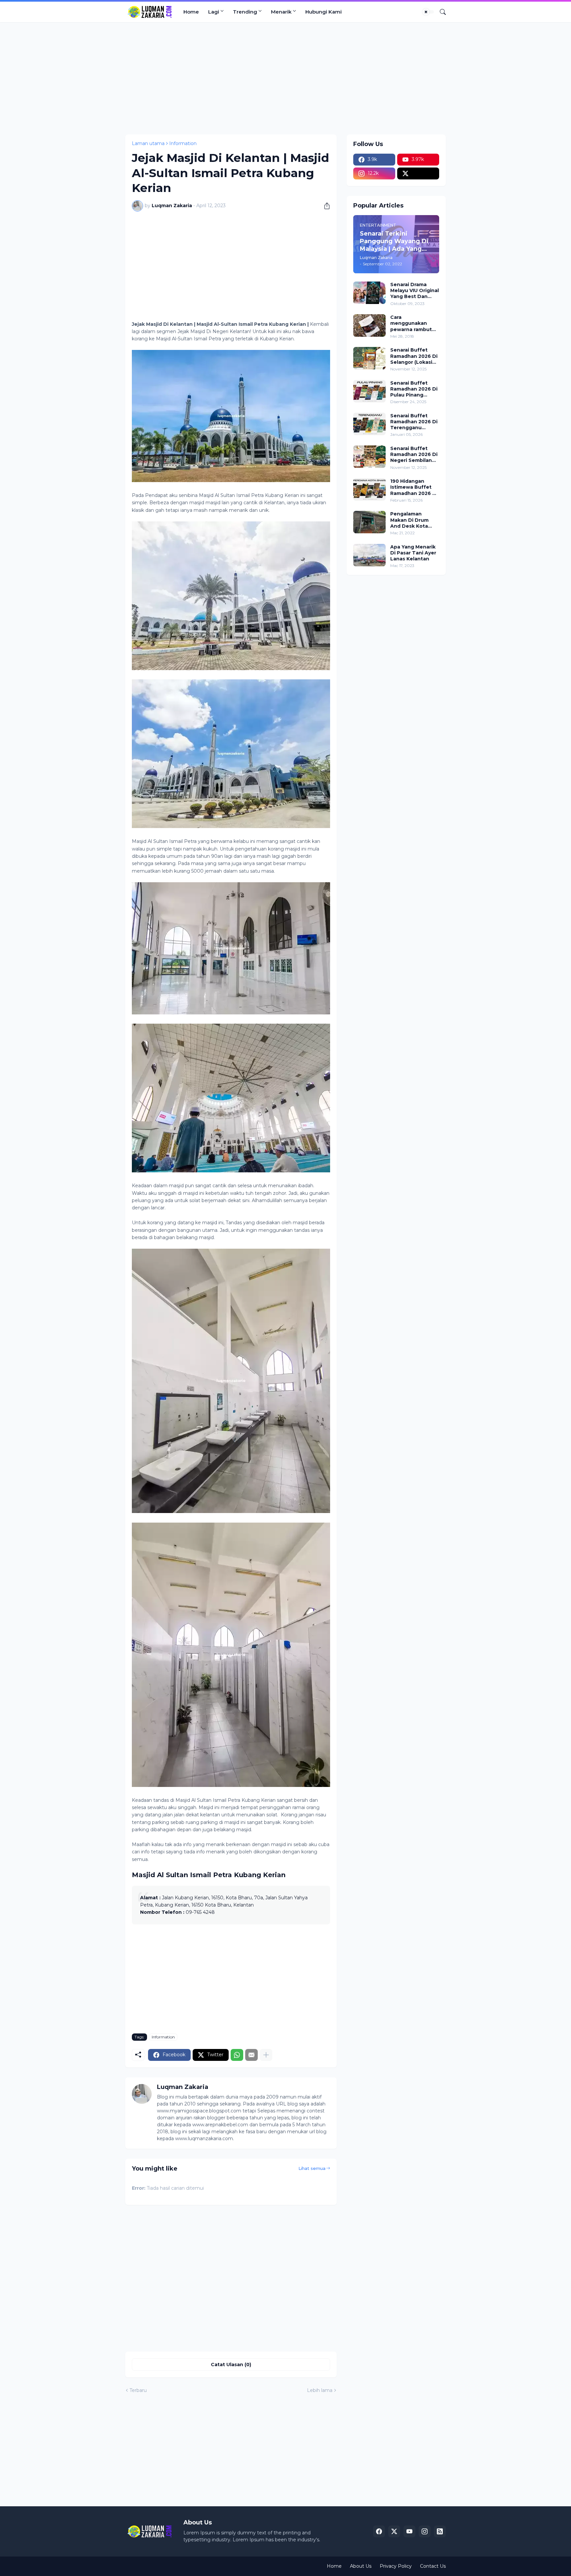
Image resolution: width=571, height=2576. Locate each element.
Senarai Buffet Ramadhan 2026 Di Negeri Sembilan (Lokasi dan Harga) (414, 455)
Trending (245, 12)
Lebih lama (320, 2390)
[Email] (251, 2055)
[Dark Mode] (428, 12)
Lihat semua (312, 2168)
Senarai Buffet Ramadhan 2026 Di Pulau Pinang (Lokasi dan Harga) (414, 389)
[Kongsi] (324, 206)
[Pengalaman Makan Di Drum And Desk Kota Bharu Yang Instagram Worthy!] (369, 522)
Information (183, 143)
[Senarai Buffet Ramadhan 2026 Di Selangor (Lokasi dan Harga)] (369, 358)
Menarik (281, 12)
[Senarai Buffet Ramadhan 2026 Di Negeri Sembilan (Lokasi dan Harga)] (369, 457)
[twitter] (418, 173)
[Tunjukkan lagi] (266, 2055)
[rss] (440, 2531)
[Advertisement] (285, 78)
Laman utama (148, 143)
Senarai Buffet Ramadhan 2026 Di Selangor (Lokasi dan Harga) (414, 356)
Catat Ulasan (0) (231, 2365)
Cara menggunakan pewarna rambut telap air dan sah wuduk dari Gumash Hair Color (414, 323)
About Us (361, 2566)
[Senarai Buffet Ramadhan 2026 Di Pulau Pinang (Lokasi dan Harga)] (369, 391)
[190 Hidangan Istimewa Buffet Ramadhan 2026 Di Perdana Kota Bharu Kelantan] (369, 489)
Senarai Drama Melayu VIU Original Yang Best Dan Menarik (415, 291)
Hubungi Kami (324, 12)
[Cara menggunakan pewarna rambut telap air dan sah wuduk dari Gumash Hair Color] (369, 325)
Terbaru (138, 2390)
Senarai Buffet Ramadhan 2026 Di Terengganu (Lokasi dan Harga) (414, 422)
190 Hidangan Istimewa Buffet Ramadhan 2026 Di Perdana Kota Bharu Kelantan (414, 487)
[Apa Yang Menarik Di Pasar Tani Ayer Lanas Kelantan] (369, 555)
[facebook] (379, 2531)
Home (191, 12)
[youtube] (409, 2531)
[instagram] (425, 2531)
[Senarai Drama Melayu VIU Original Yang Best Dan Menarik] (369, 293)
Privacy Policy (396, 2566)
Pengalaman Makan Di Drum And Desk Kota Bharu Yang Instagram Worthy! (413, 520)
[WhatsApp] (237, 2055)
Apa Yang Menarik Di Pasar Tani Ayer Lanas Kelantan (413, 553)
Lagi (214, 12)
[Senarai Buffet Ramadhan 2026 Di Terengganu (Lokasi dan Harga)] (369, 424)
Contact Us (433, 2566)
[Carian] (440, 12)
